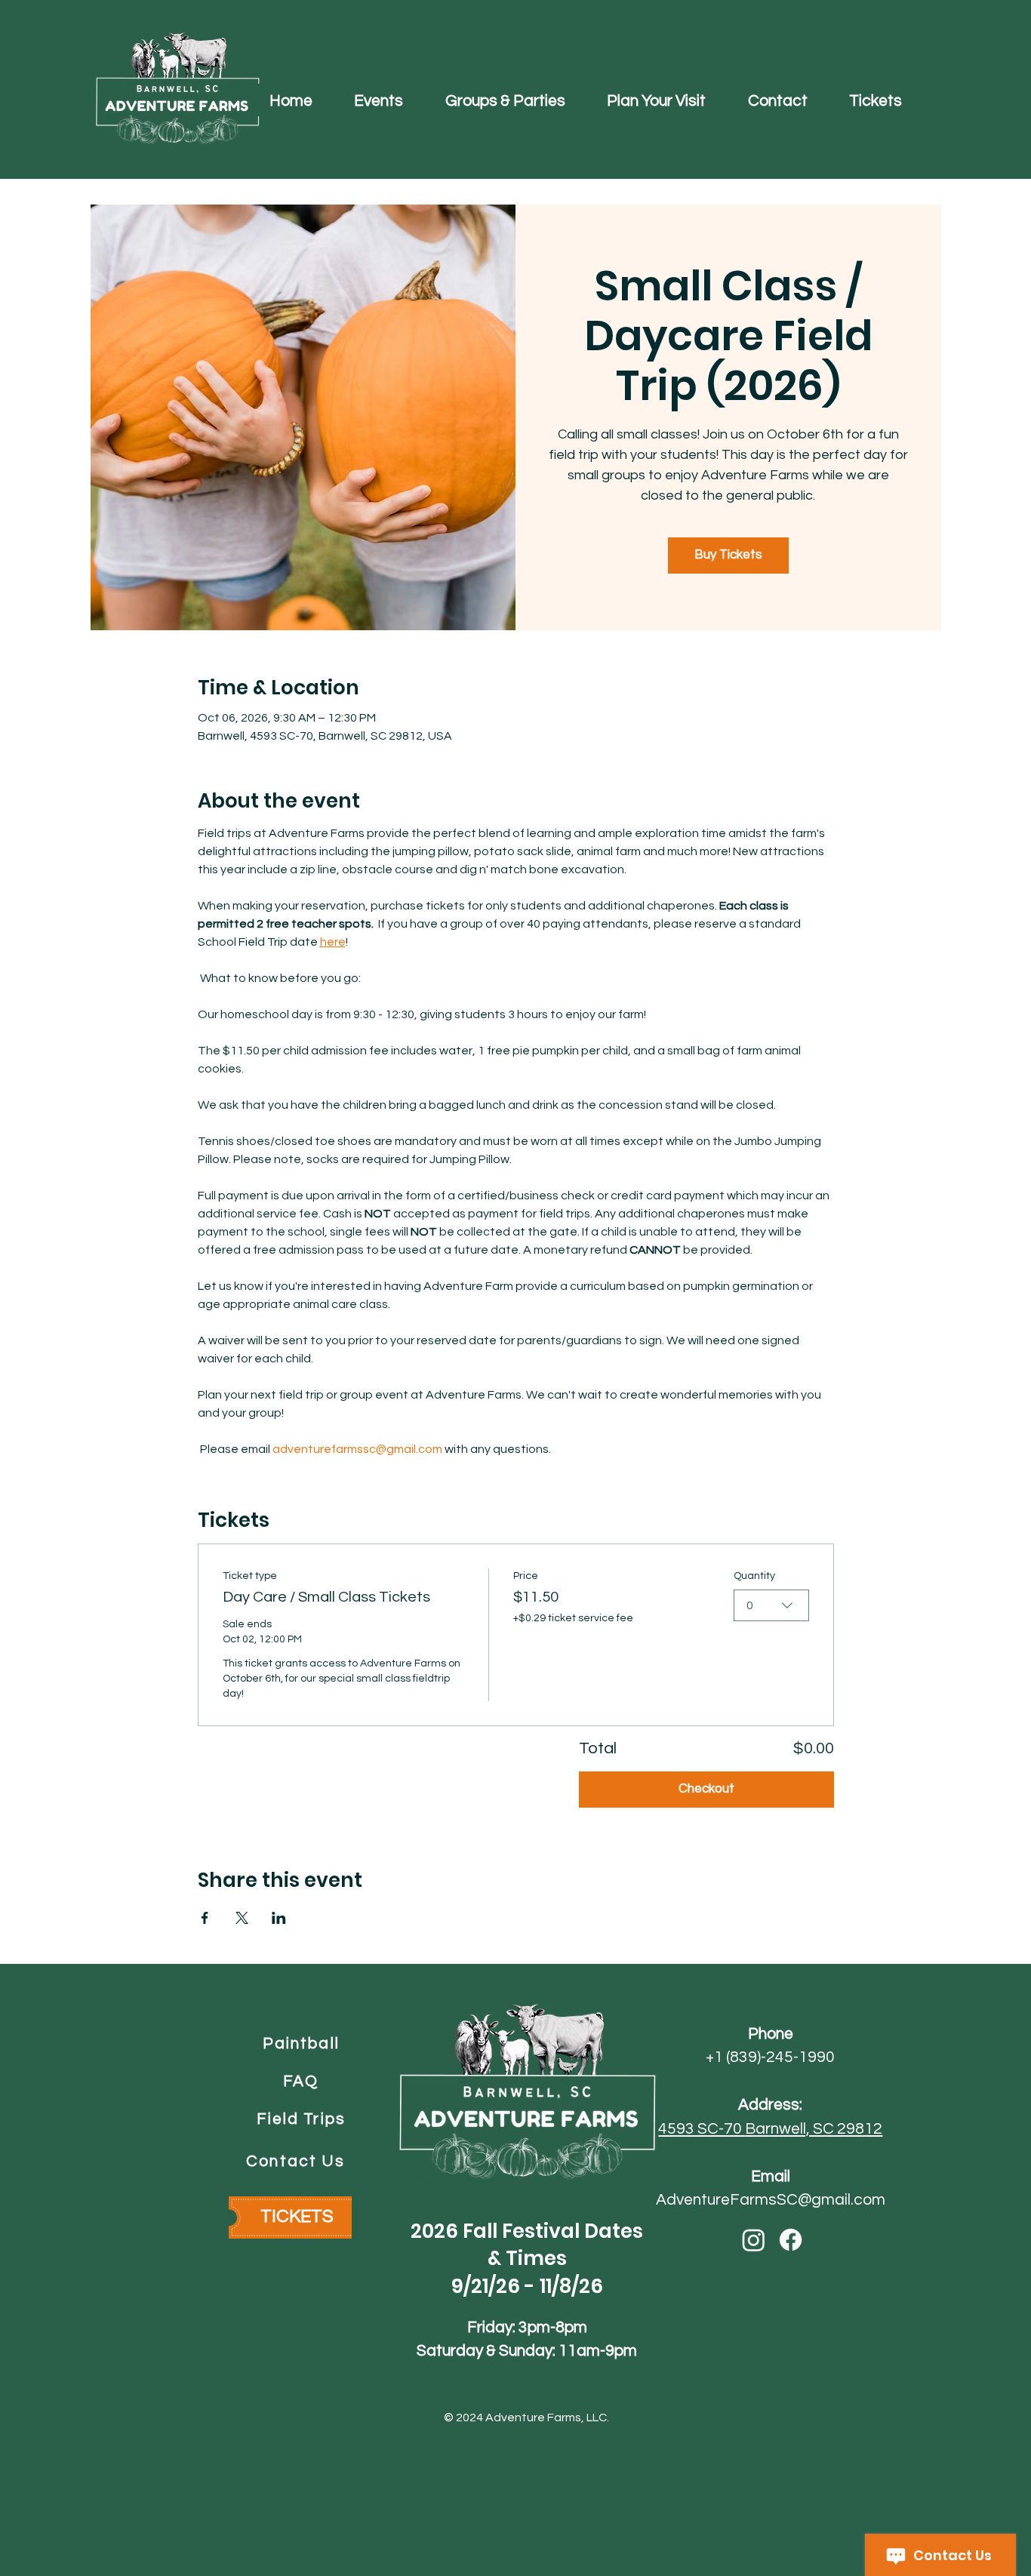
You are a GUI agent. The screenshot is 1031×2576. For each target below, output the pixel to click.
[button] (379, 100)
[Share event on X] (242, 1918)
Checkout (706, 1789)
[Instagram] (754, 2240)
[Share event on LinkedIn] (279, 1918)
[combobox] (771, 1605)
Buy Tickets (728, 555)
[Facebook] (791, 2240)
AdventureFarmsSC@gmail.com (771, 2200)
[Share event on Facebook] (205, 1918)
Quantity (754, 1576)
